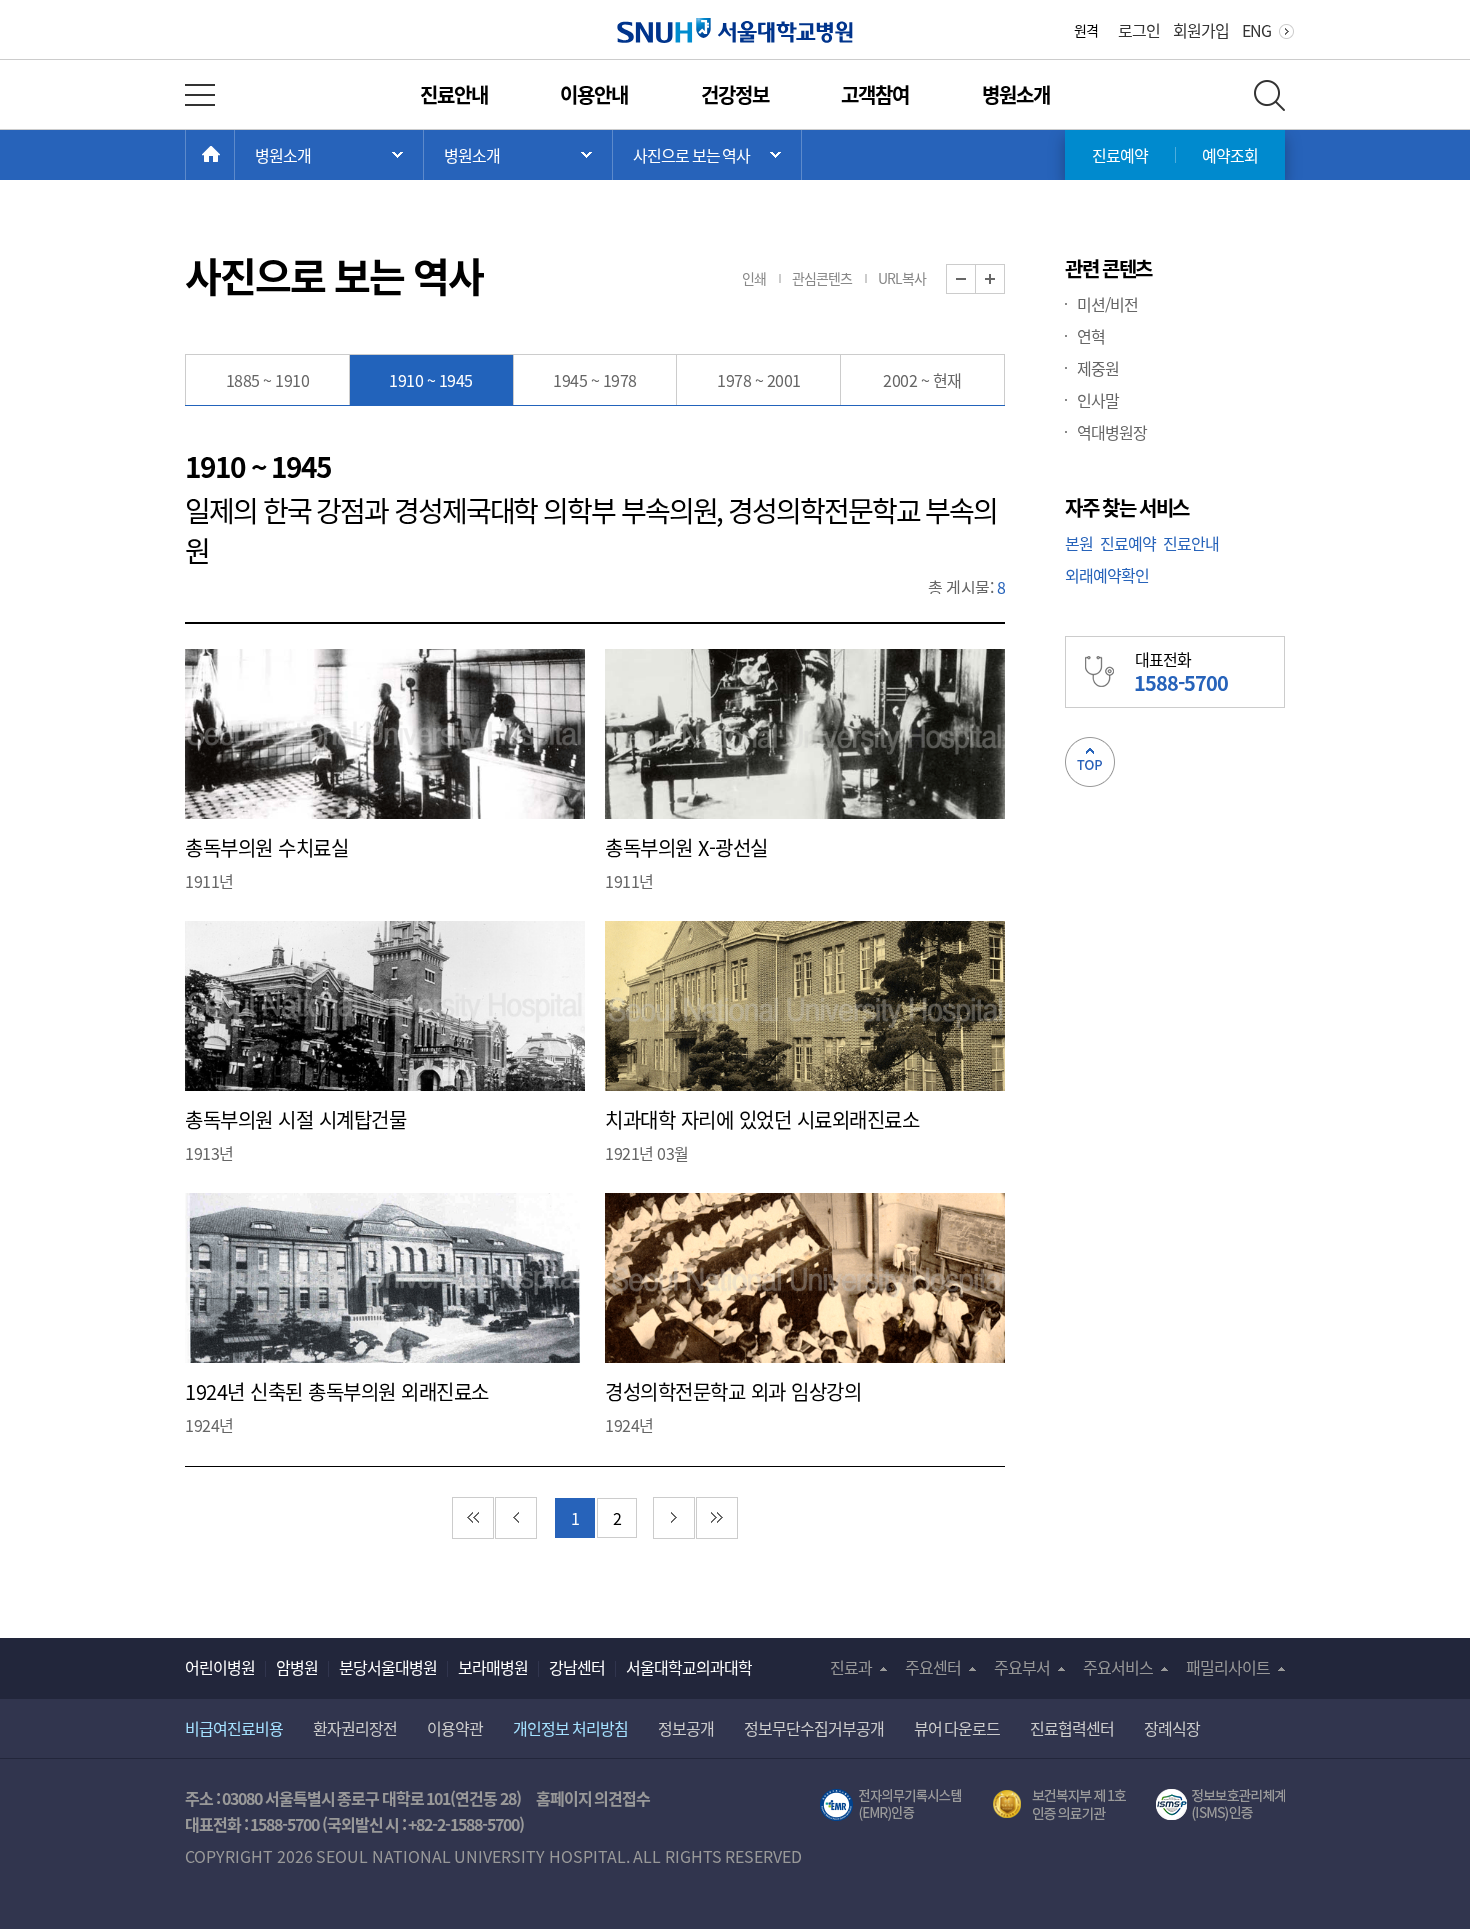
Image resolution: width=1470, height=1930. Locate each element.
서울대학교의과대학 (689, 1667)
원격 (1086, 30)
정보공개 (686, 1728)
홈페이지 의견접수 (593, 1798)
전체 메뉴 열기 (200, 95)
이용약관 (455, 1728)
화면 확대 (1004, 279)
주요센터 (933, 1667)
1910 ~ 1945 (431, 380)
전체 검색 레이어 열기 (1269, 95)
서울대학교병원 (735, 30)
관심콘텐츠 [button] (822, 278)
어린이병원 (220, 1667)
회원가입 (1201, 30)
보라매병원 (493, 1667)
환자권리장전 (355, 1728)
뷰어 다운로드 (957, 1728)
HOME (234, 155)
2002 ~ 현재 (922, 380)
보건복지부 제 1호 (1059, 1805)
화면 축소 (975, 279)
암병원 (297, 1667)
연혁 (1091, 336)
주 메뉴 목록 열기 (329, 155)
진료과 (851, 1667)
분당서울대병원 (388, 1667)
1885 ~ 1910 (268, 380)
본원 (1079, 543)
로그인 (1139, 30)
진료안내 (454, 94)
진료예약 (1120, 155)
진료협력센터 (1072, 1728)
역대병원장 (1112, 432)
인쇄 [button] (754, 278)
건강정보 (735, 94)
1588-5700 (284, 1824)
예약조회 (1230, 155)
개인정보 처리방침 (570, 1728)
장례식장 (1172, 1728)
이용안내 (594, 94)
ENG (1256, 30)
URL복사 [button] (902, 278)
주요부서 (1022, 1667)
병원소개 (1016, 94)
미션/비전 (1107, 304)
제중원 (1098, 368)
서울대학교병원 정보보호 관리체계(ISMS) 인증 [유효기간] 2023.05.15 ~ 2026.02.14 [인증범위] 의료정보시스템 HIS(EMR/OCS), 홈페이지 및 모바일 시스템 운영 (1220, 1805)
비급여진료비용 (234, 1728)
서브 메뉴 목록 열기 (518, 155)
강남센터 (577, 1667)
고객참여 (875, 94)
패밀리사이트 (1228, 1667)
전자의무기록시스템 (891, 1805)
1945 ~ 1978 (595, 380)
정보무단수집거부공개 (814, 1728)
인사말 (1098, 400)
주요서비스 (1118, 1667)
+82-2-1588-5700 (463, 1824)
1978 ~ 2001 (759, 380)
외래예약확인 (1107, 575)
